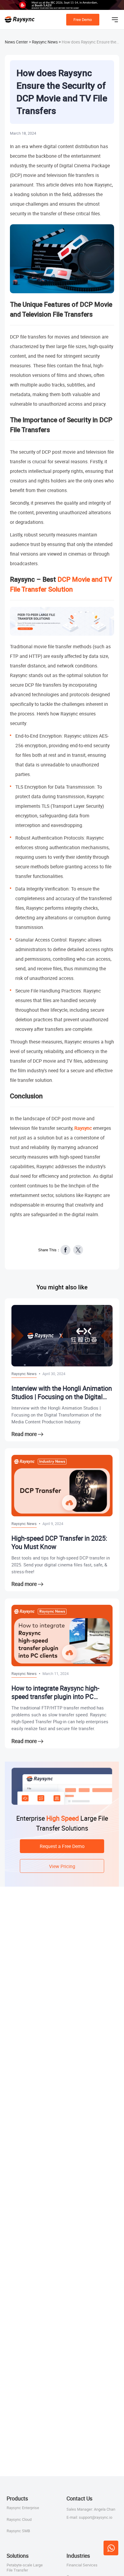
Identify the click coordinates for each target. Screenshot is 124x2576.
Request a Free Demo (62, 1846)
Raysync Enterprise (23, 2508)
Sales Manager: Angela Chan (91, 2509)
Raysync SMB (18, 2531)
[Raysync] (20, 19)
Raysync (83, 1128)
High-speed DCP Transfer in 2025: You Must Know (59, 1543)
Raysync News (45, 42)
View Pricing (62, 1866)
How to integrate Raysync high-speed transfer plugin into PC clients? (55, 1692)
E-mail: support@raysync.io (89, 2517)
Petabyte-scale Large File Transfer (25, 2567)
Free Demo (83, 19)
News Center (16, 42)
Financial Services (82, 2565)
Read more (24, 1434)
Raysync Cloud (19, 2519)
